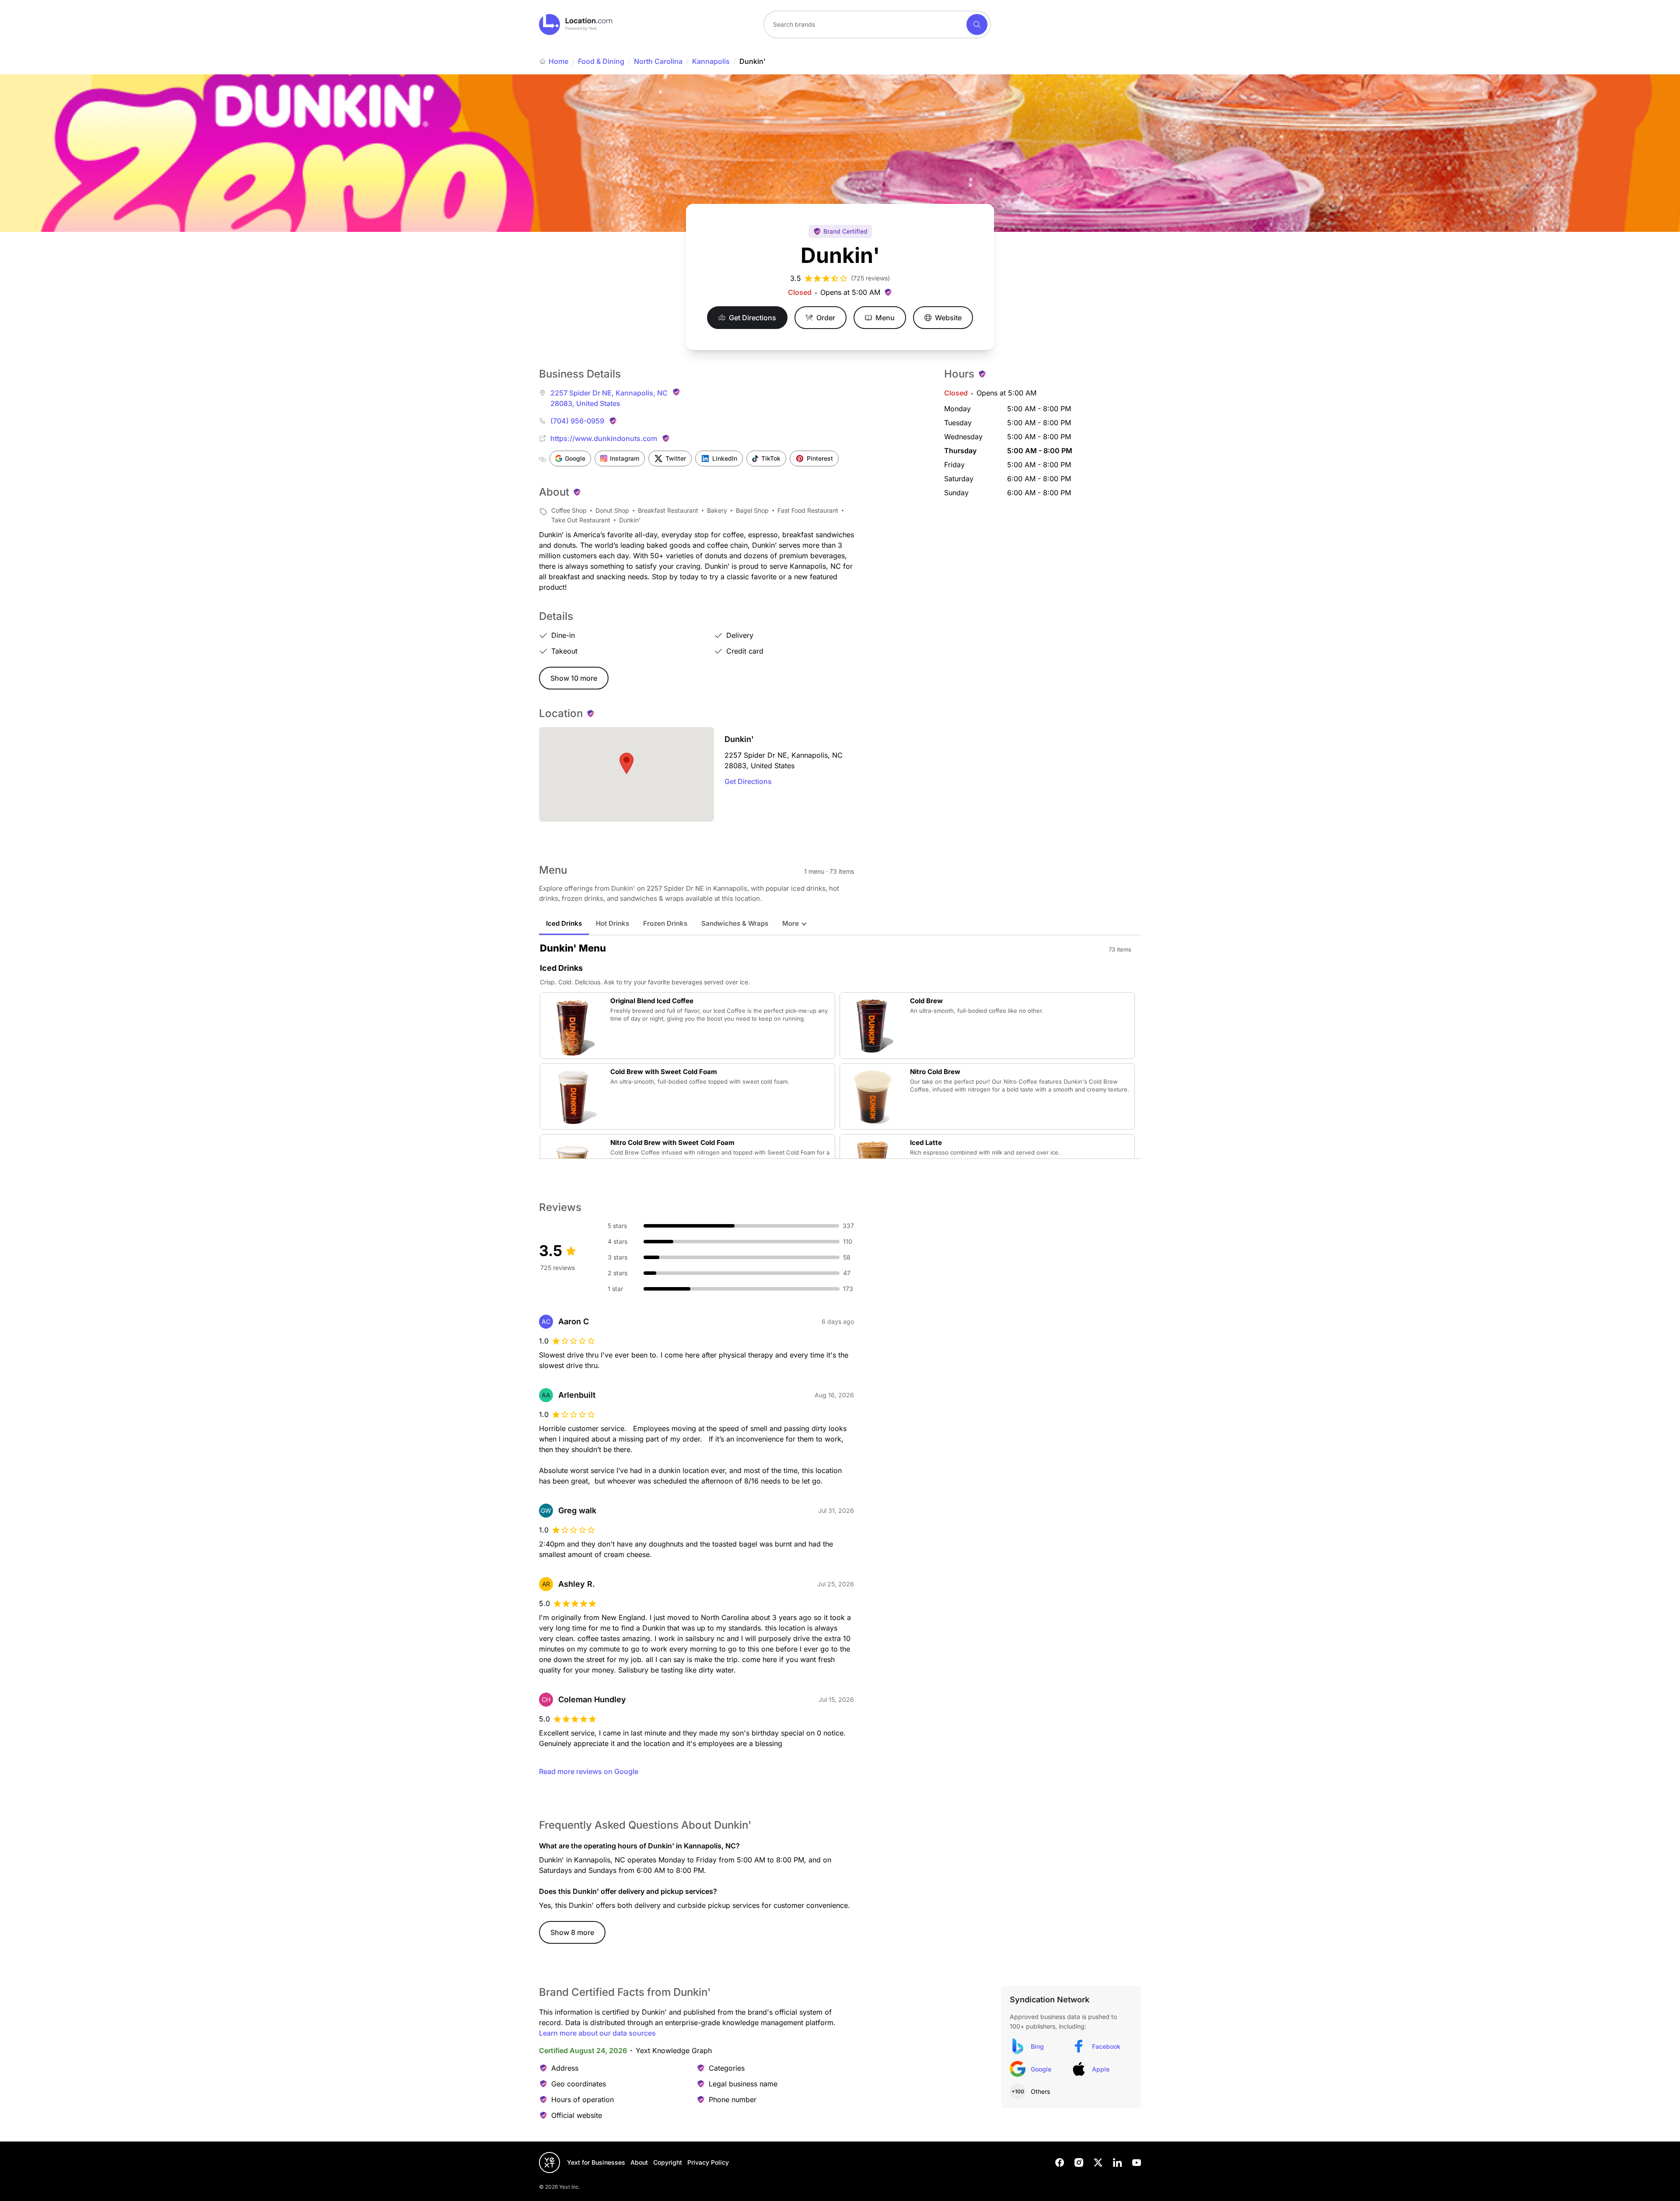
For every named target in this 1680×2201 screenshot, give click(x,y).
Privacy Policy (708, 2162)
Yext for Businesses (596, 2162)
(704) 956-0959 (577, 421)
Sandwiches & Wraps (735, 923)
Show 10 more (574, 678)
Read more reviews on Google (589, 1771)
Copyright (668, 2162)
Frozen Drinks (665, 923)
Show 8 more (572, 1932)
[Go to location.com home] (576, 24)
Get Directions (748, 781)
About (639, 2162)
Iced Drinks (564, 923)
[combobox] (877, 24)
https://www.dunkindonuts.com (604, 438)
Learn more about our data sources (597, 2033)
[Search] (977, 24)
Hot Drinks (612, 923)
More (791, 923)
